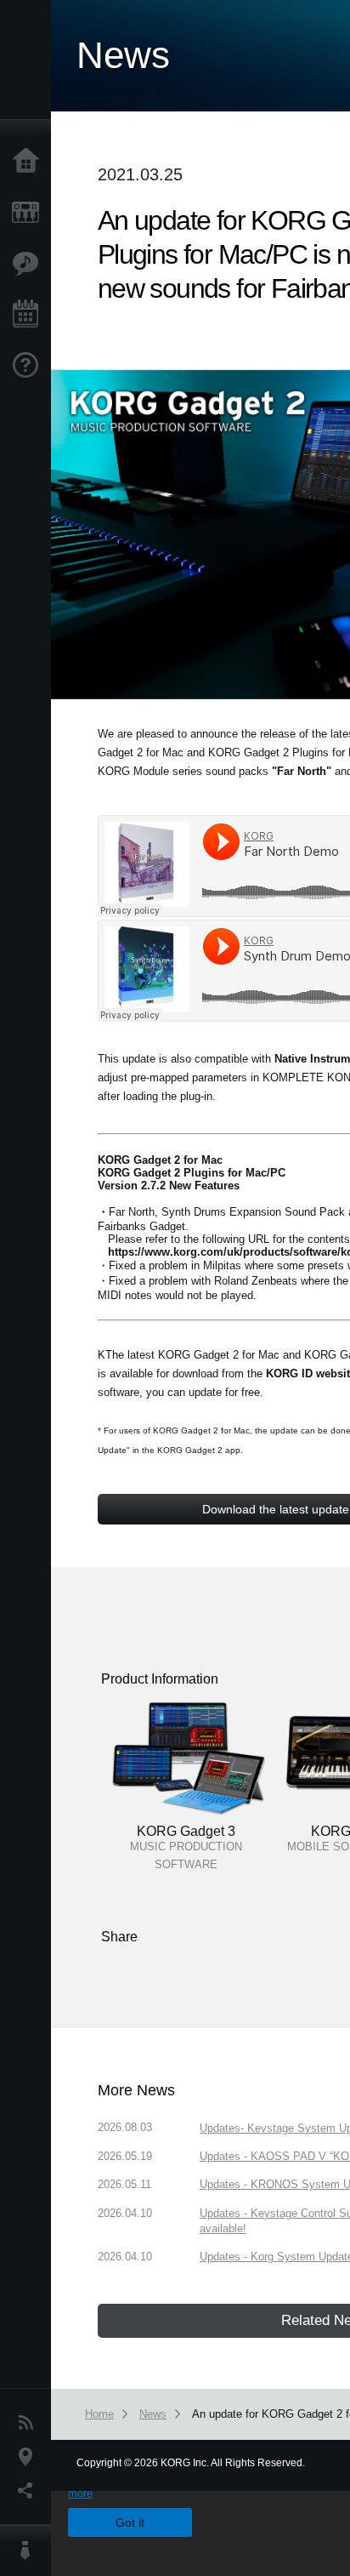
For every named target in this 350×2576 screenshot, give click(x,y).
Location (30, 2457)
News (30, 2423)
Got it (130, 2522)
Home (30, 162)
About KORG (30, 2550)
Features (30, 264)
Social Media (30, 2491)
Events (30, 315)
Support (30, 366)
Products (30, 213)
